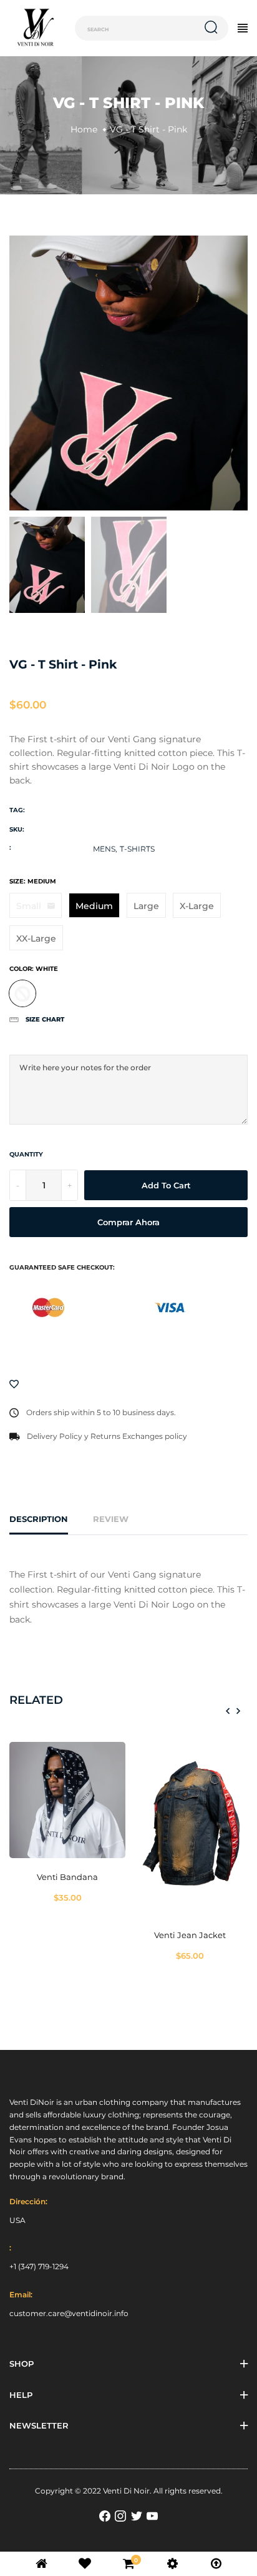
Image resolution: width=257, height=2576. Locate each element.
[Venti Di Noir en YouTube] (152, 2516)
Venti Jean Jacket (190, 1935)
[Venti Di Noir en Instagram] (120, 2516)
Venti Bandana (67, 1877)
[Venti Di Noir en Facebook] (105, 2516)
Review (111, 1519)
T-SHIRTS (137, 849)
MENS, (105, 849)
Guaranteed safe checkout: (62, 1267)
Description (39, 1519)
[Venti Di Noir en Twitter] (137, 2516)
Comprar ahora (128, 1222)
